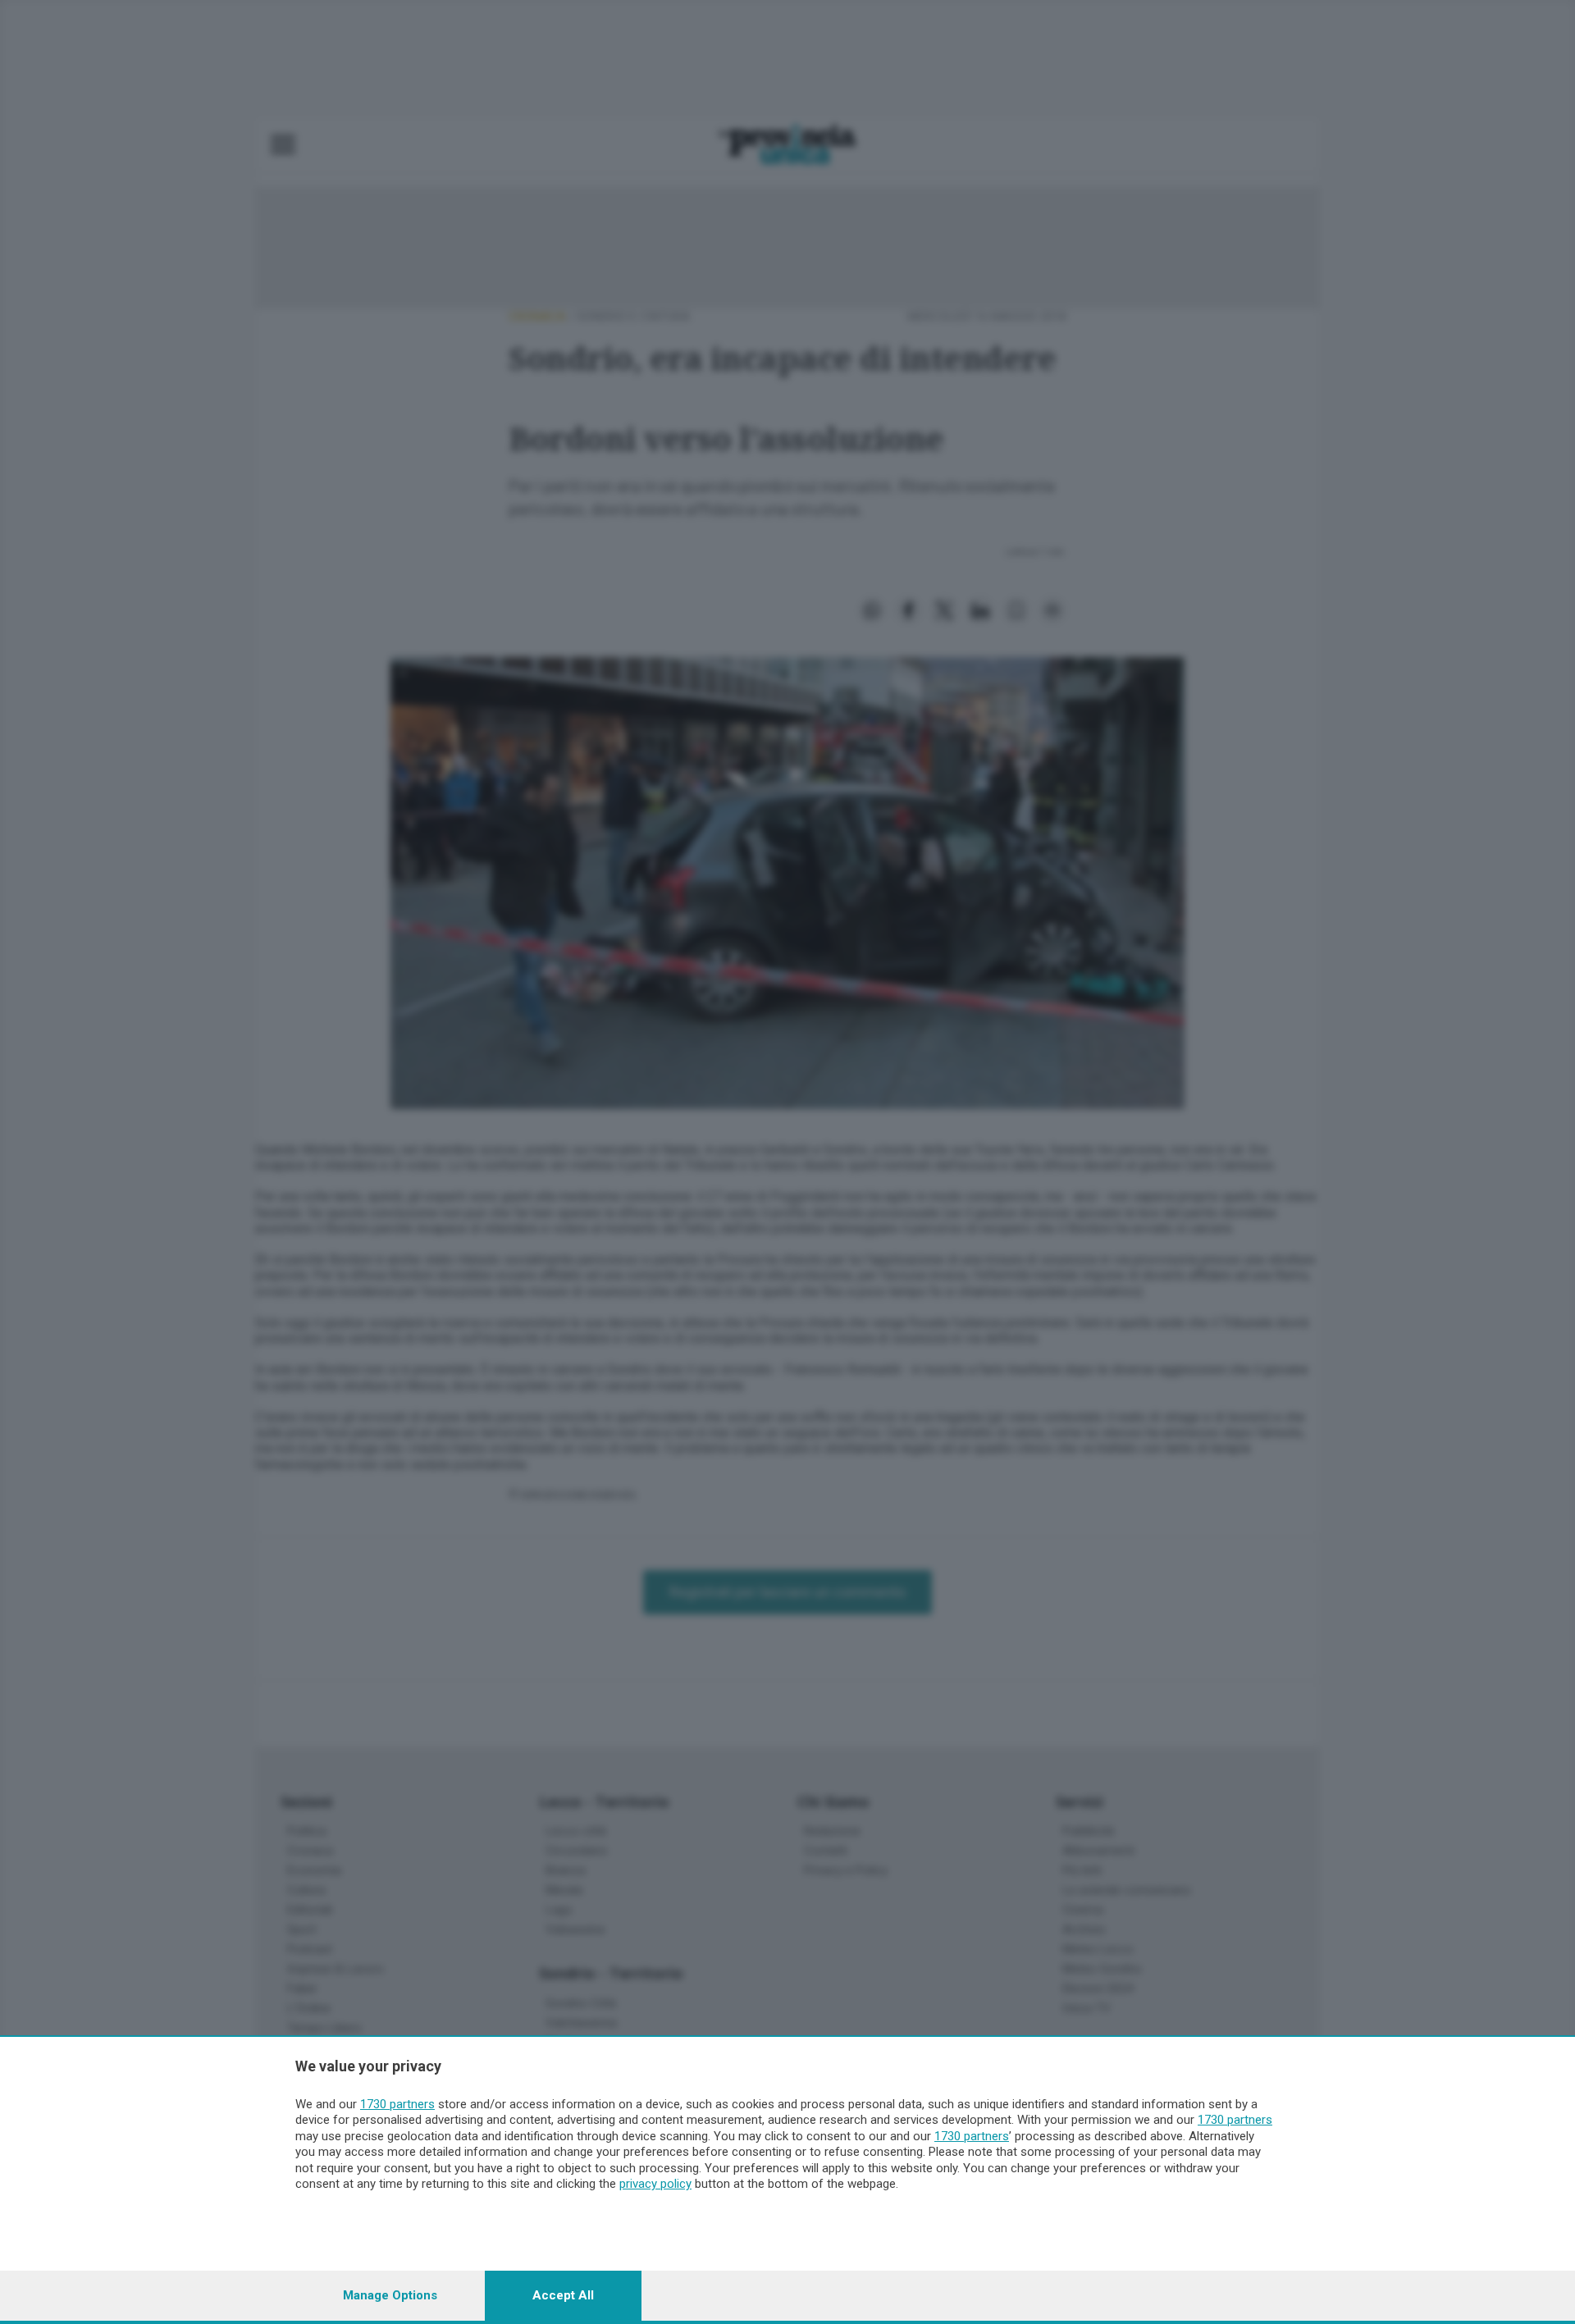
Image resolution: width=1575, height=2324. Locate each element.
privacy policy (655, 2184)
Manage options (390, 2295)
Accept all (563, 2295)
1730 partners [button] (397, 2104)
